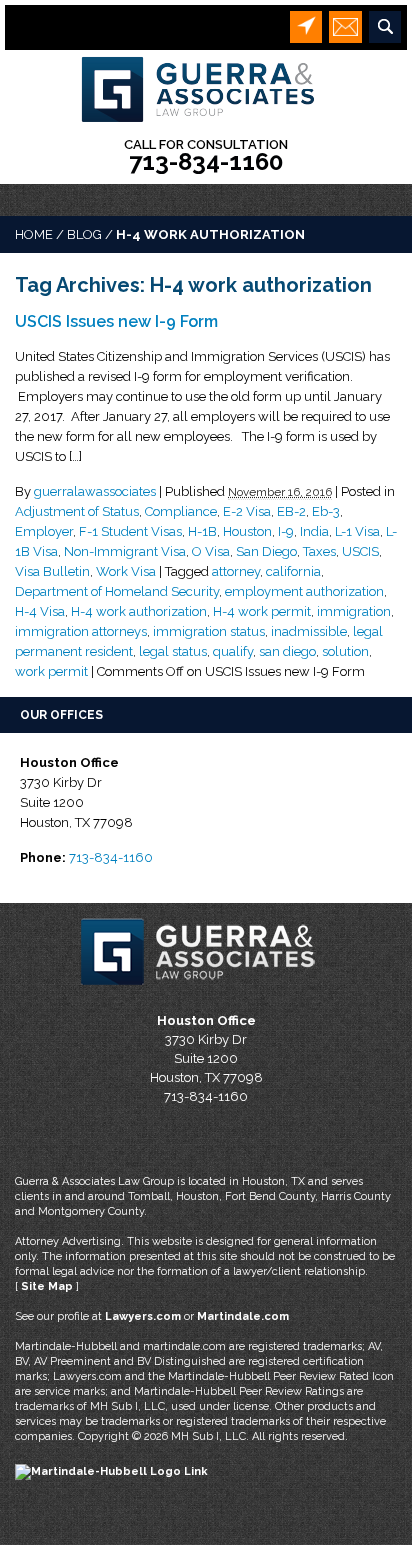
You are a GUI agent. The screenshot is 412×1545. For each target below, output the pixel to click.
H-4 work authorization (139, 611)
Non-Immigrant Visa (125, 551)
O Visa (211, 551)
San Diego (266, 551)
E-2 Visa (247, 511)
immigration (354, 611)
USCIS (360, 551)
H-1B (202, 531)
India (314, 531)
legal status (173, 651)
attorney (236, 571)
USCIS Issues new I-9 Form (116, 321)
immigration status (209, 631)
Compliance (181, 511)
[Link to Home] (206, 87)
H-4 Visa (40, 611)
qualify (233, 651)
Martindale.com (243, 1316)
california (293, 571)
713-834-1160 (206, 161)
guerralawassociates (95, 491)
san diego (287, 651)
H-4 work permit (262, 611)
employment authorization (304, 591)
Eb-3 (326, 511)
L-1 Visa (357, 531)
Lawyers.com (143, 1316)
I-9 (286, 531)
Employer (44, 531)
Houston (247, 531)
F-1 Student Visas (130, 531)
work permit (51, 671)
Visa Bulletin (52, 571)
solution (345, 651)
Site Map (47, 1286)
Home (34, 234)
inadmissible (309, 631)
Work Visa (126, 571)
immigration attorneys (81, 631)
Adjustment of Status (77, 511)
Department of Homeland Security (117, 591)
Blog (84, 234)
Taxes (319, 551)
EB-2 (291, 511)
